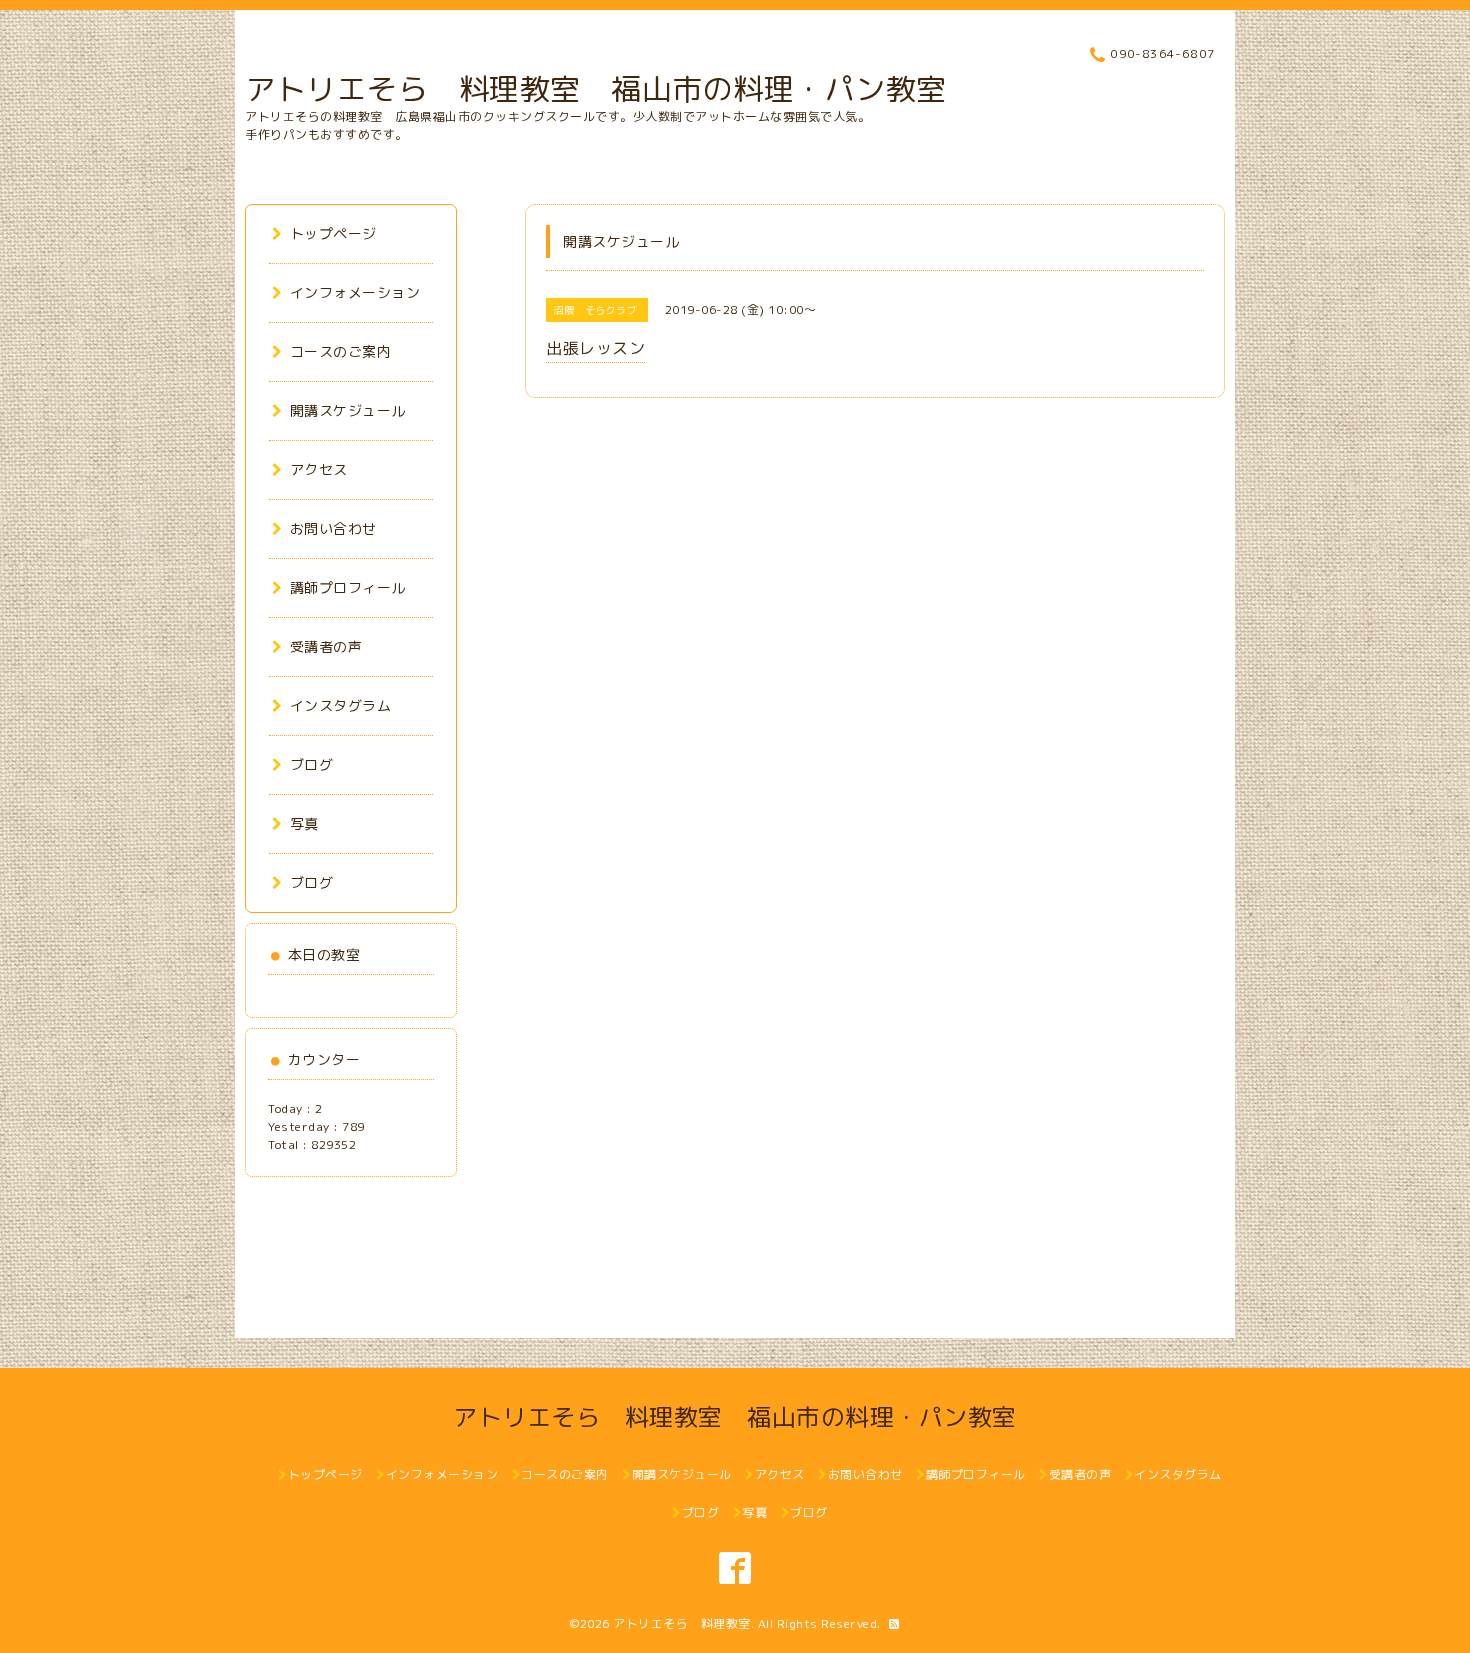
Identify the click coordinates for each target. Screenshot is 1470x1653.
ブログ (311, 764)
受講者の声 (326, 646)
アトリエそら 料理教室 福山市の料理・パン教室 (596, 89)
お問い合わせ (333, 528)
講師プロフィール (348, 587)
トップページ (333, 233)
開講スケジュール (348, 410)
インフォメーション (355, 292)
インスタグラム (340, 705)
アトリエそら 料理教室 (682, 1623)
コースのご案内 (340, 351)
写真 (304, 823)
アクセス (319, 469)
